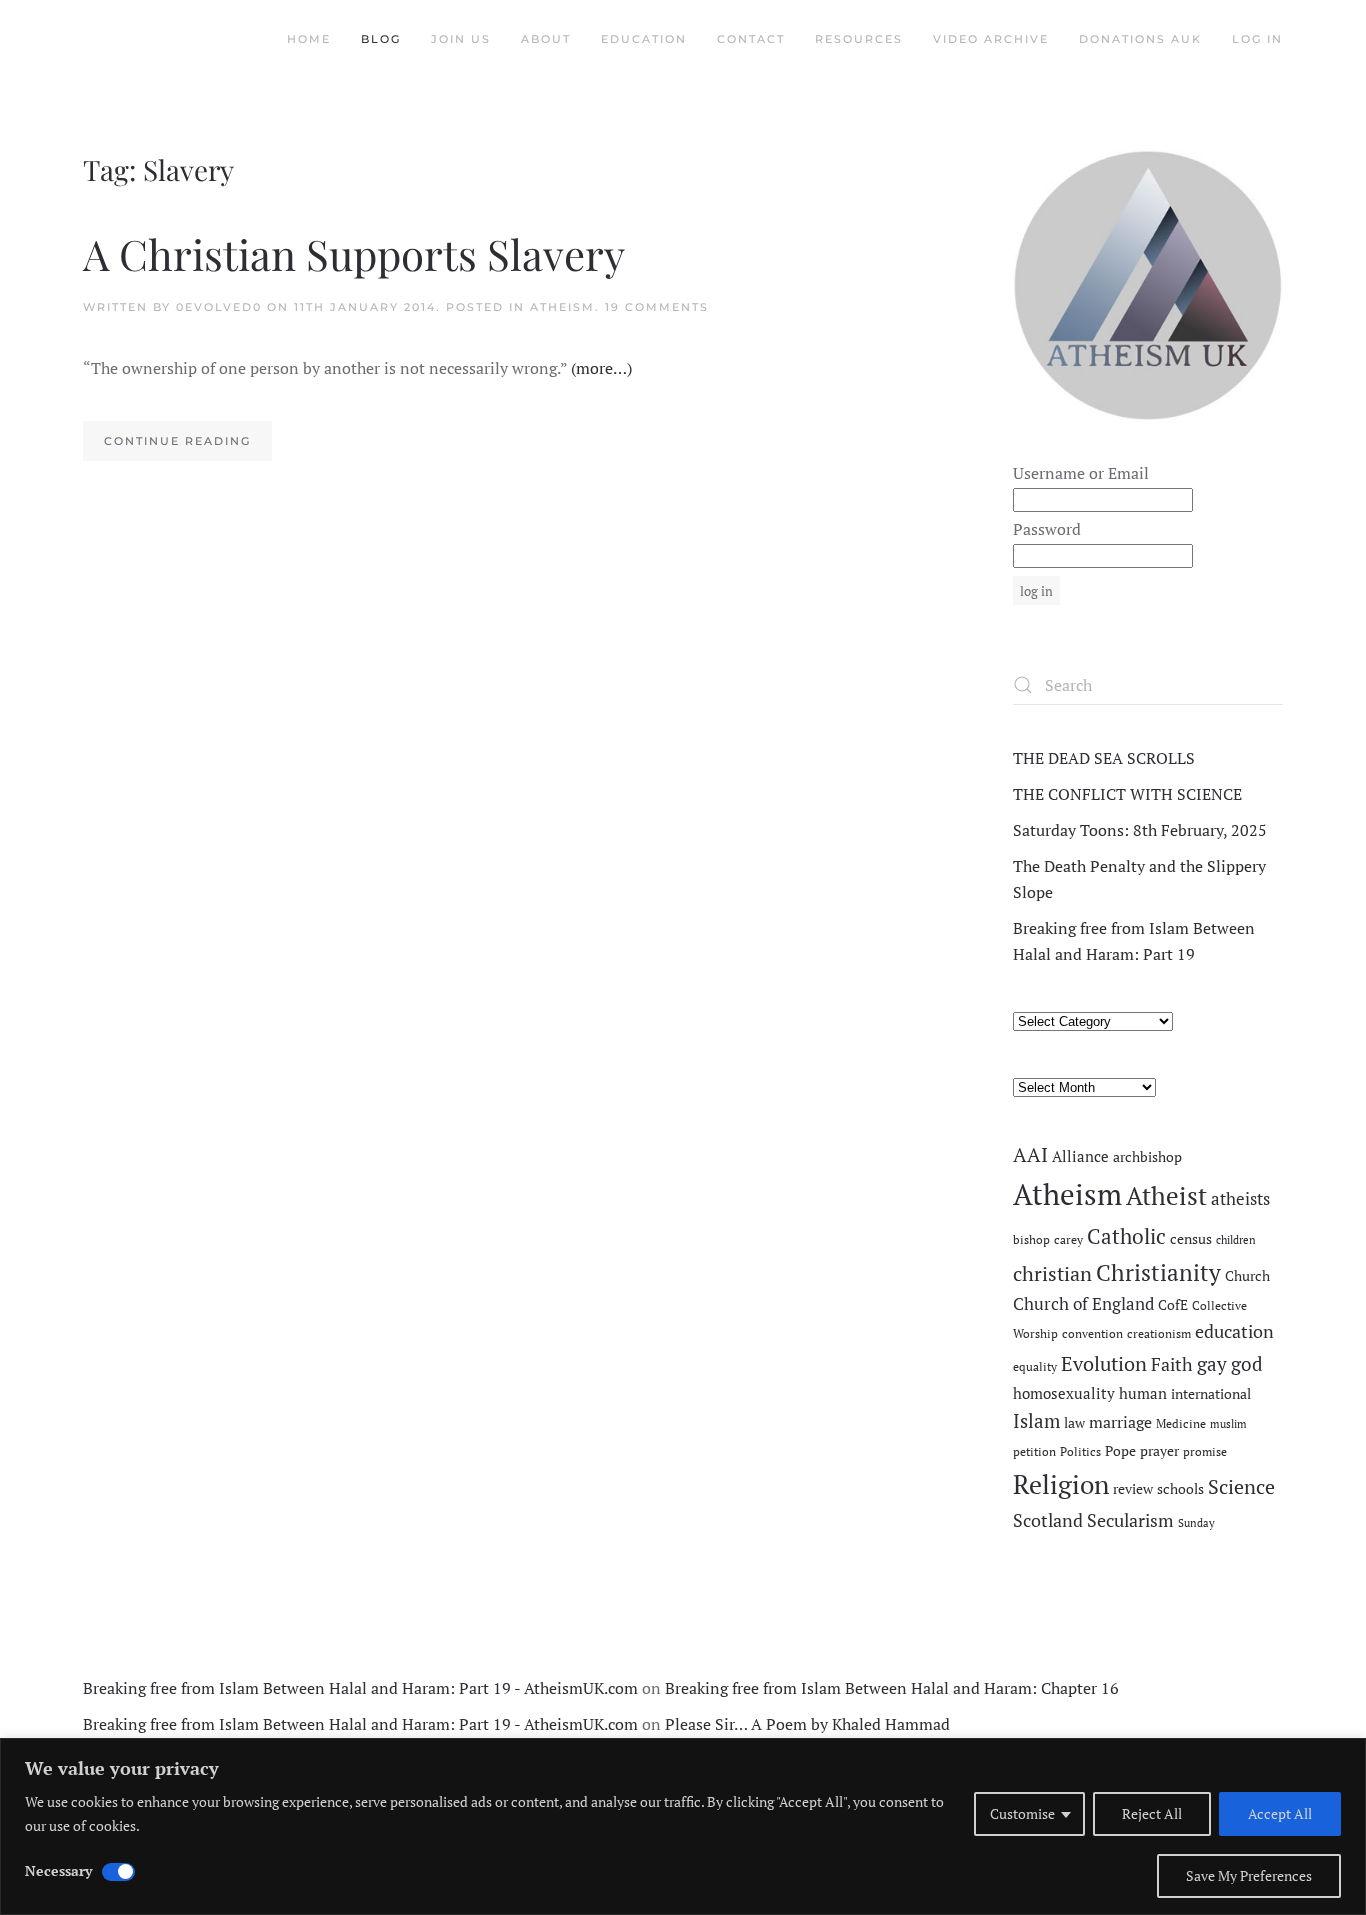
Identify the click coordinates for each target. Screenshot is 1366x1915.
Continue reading (177, 441)
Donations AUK (1140, 39)
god (1247, 1364)
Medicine (1181, 1423)
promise (1205, 1451)
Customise (1022, 1813)
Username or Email (1081, 473)
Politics (1080, 1451)
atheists (1240, 1199)
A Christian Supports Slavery (354, 254)
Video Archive (991, 39)
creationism (1159, 1333)
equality (1035, 1366)
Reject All (1152, 1813)
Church (1247, 1276)
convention (1092, 1333)
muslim (1228, 1424)
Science (1241, 1486)
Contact (751, 39)
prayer (1159, 1451)
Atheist (1166, 1195)
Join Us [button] (461, 39)
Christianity (1158, 1272)
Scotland (1048, 1520)
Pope (1120, 1451)
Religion (1061, 1484)
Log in (1257, 39)
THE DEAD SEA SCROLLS (1104, 758)
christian (1052, 1273)
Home (309, 39)
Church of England (1083, 1304)
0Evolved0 (219, 307)
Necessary (58, 1870)
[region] (683, 1826)
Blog (381, 39)
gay (1212, 1364)
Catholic (1126, 1236)
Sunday (1196, 1523)
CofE (1173, 1305)
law (1074, 1423)
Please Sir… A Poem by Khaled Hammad (807, 1724)
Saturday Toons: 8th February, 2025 (1140, 830)
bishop (1031, 1239)
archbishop (1147, 1157)
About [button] (546, 39)
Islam (1036, 1421)
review (1133, 1489)
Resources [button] (859, 39)
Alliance (1080, 1156)
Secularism (1130, 1520)
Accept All (1280, 1813)
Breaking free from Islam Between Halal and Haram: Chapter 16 (892, 1688)
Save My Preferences (1249, 1875)
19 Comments (657, 307)
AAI (1030, 1154)
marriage (1120, 1422)
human (1143, 1393)
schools (1180, 1489)
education (1234, 1331)
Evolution (1104, 1363)
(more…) (601, 368)
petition (1034, 1451)
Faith (1172, 1364)
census (1191, 1239)
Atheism (562, 307)
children (1236, 1240)
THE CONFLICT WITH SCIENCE (1127, 794)
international (1211, 1394)
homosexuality (1064, 1393)
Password (1047, 529)
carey (1068, 1239)
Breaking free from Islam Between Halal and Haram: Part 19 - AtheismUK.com (360, 1688)
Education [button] (644, 39)
